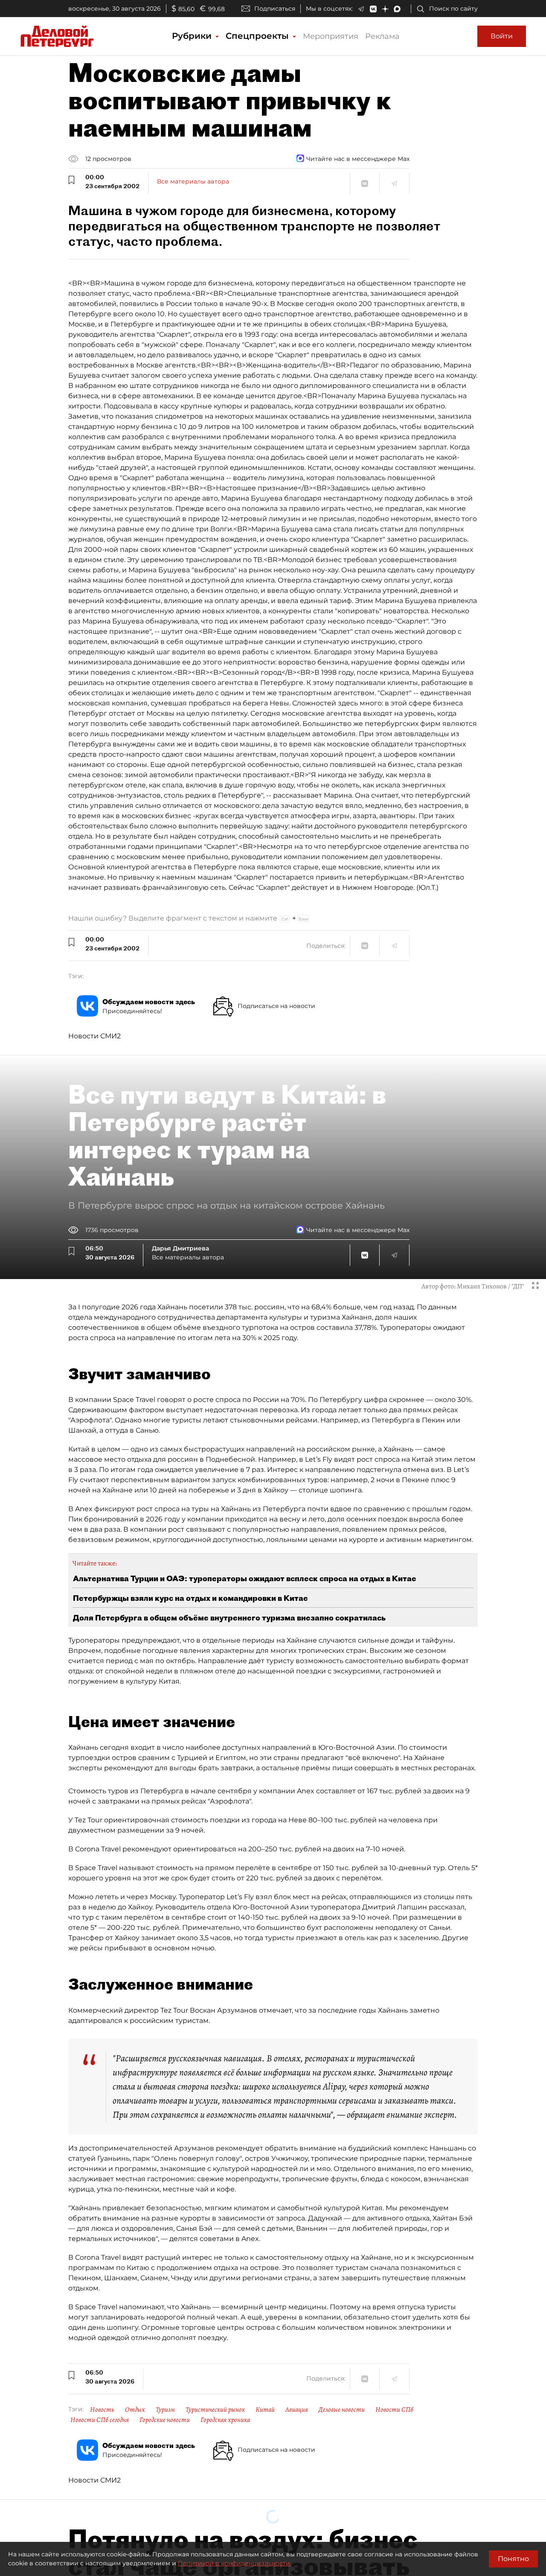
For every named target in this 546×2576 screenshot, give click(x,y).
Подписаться (275, 9)
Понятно (513, 2559)
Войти (502, 36)
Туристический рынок (215, 2410)
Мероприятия (331, 36)
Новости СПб (394, 2410)
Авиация (297, 2410)
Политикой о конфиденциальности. (235, 2563)
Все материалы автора (193, 181)
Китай (265, 2410)
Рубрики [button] (193, 36)
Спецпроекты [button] (258, 36)
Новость (102, 2410)
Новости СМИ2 (94, 1036)
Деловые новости (342, 2410)
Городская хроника (225, 2420)
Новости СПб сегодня (100, 2420)
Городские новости (165, 2420)
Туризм (165, 2410)
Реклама (382, 36)
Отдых (135, 2410)
